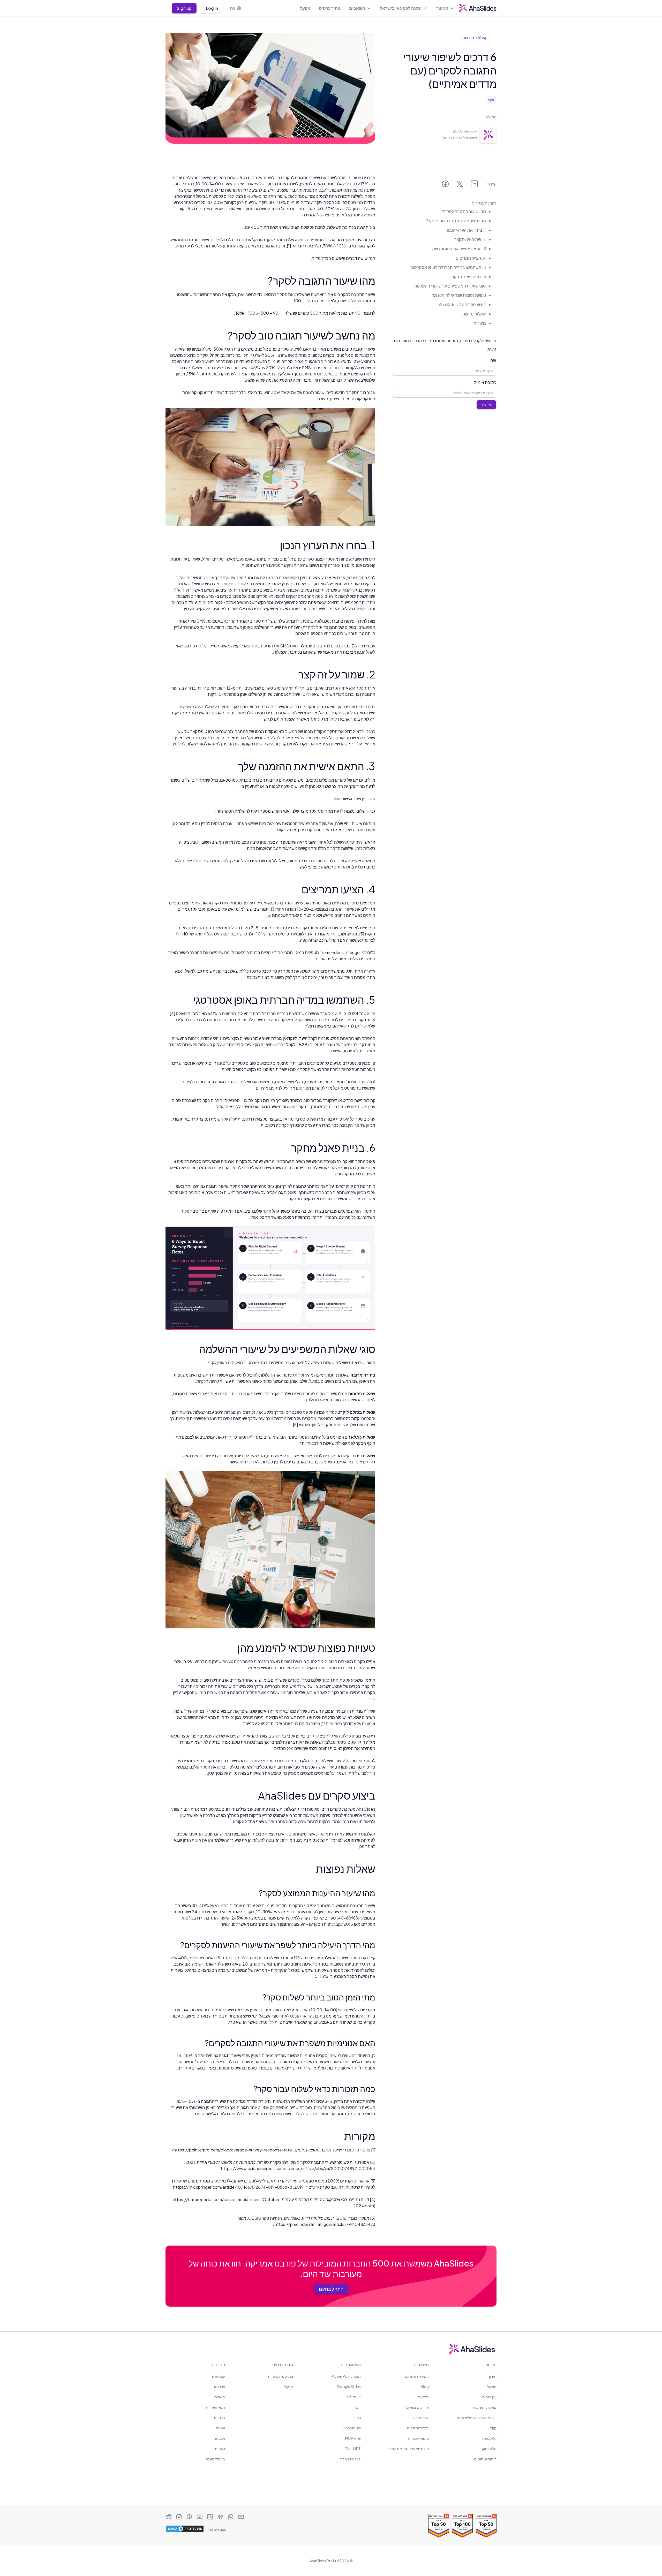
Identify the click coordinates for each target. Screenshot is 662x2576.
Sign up (184, 8)
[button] (445, 8)
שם (493, 360)
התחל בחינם (331, 2289)
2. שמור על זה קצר (470, 239)
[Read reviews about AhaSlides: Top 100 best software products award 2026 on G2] (462, 2526)
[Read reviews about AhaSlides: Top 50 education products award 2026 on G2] (439, 2526)
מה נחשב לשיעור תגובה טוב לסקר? (456, 221)
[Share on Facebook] (445, 185)
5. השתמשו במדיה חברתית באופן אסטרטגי (449, 267)
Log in (212, 8)
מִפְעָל (305, 8)
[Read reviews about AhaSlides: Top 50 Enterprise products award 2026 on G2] (486, 2526)
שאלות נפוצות (474, 314)
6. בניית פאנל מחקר (469, 277)
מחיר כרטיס (330, 8)
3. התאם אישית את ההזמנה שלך (458, 249)
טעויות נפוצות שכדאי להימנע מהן (458, 295)
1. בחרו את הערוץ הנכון (467, 230)
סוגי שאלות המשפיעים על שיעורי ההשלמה (450, 286)
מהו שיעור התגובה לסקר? (464, 211)
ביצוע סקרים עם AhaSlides (462, 304)
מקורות (480, 323)
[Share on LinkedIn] (474, 185)
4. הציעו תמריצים (471, 258)
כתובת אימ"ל (485, 382)
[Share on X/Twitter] (460, 185)
